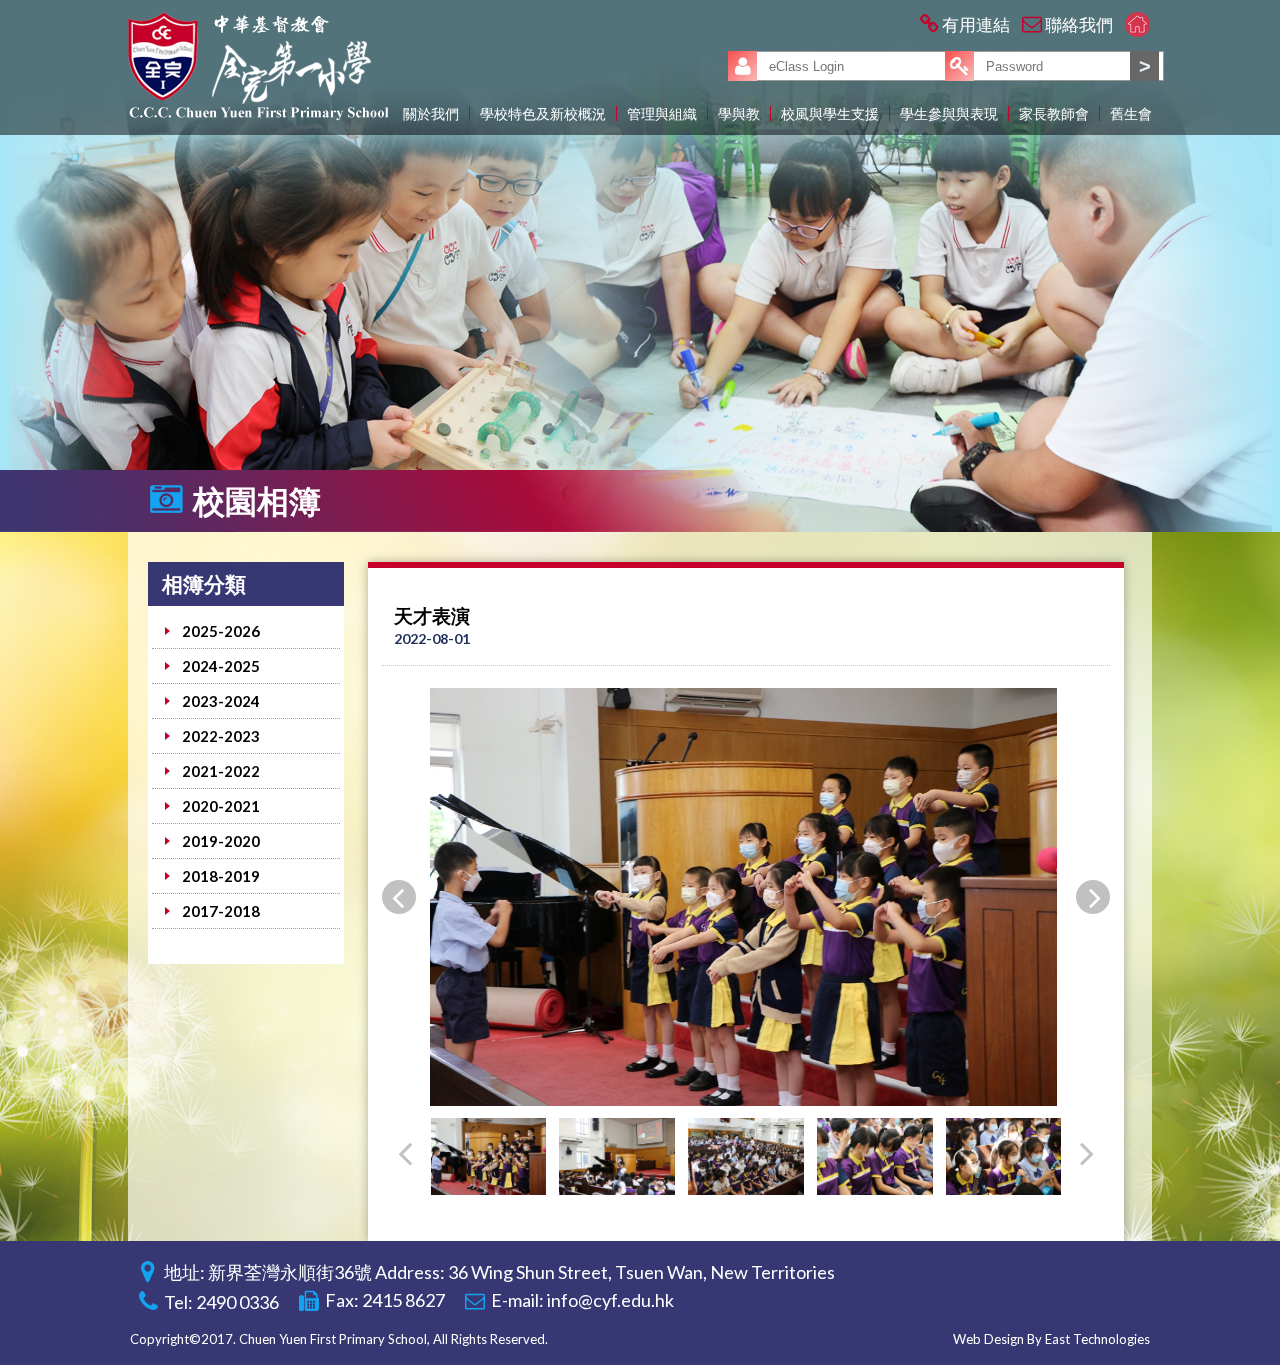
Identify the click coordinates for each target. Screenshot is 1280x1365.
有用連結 (976, 24)
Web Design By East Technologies (1051, 1339)
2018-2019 (221, 876)
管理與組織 (662, 113)
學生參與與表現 (949, 113)
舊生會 (1131, 113)
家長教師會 (1054, 113)
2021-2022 (221, 771)
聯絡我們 (1079, 24)
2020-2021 (221, 806)
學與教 (739, 113)
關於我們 (431, 113)
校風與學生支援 (830, 113)
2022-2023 (221, 736)
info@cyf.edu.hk (610, 1300)
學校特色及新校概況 (543, 113)
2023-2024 (221, 701)
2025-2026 (221, 631)
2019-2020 (221, 841)
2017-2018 (221, 911)
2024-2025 (221, 666)
